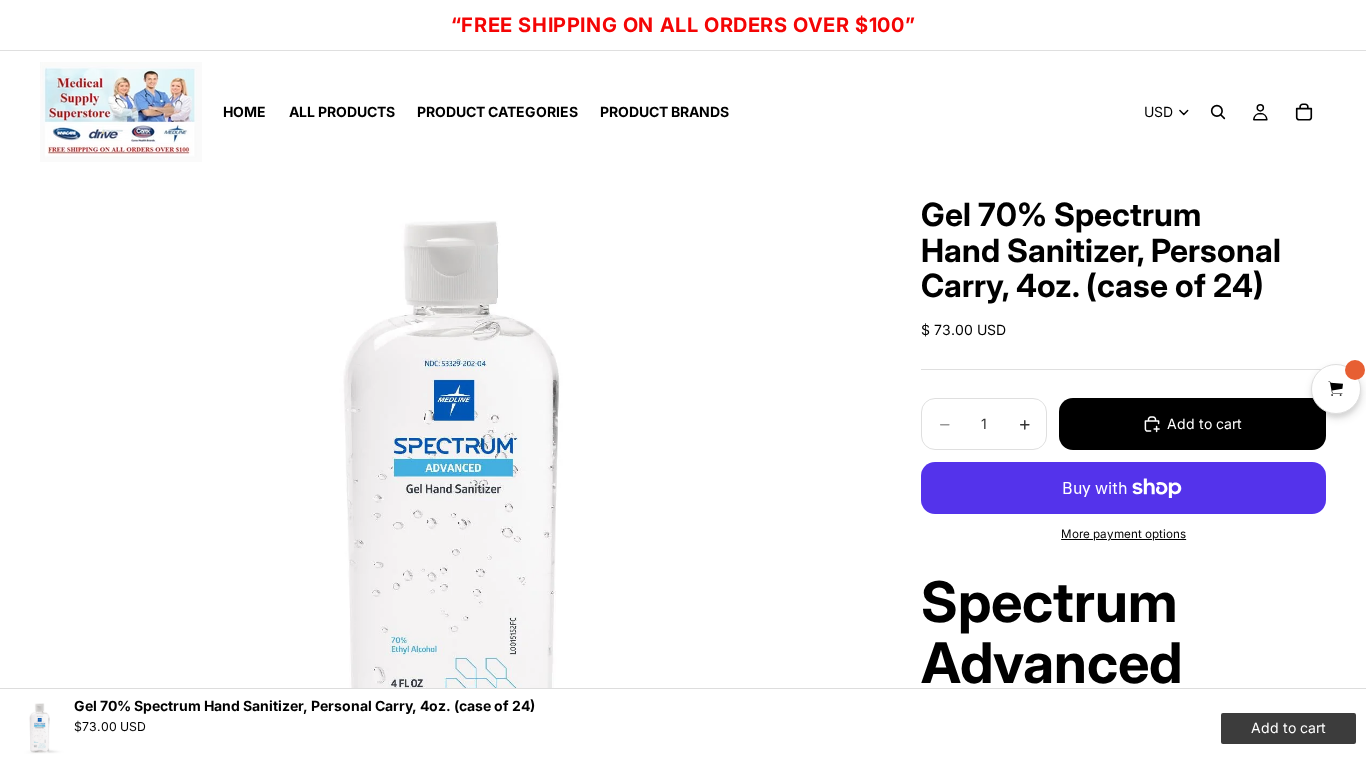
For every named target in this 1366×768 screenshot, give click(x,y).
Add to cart (1204, 423)
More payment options (1123, 534)
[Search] (1218, 112)
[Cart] (1304, 112)
